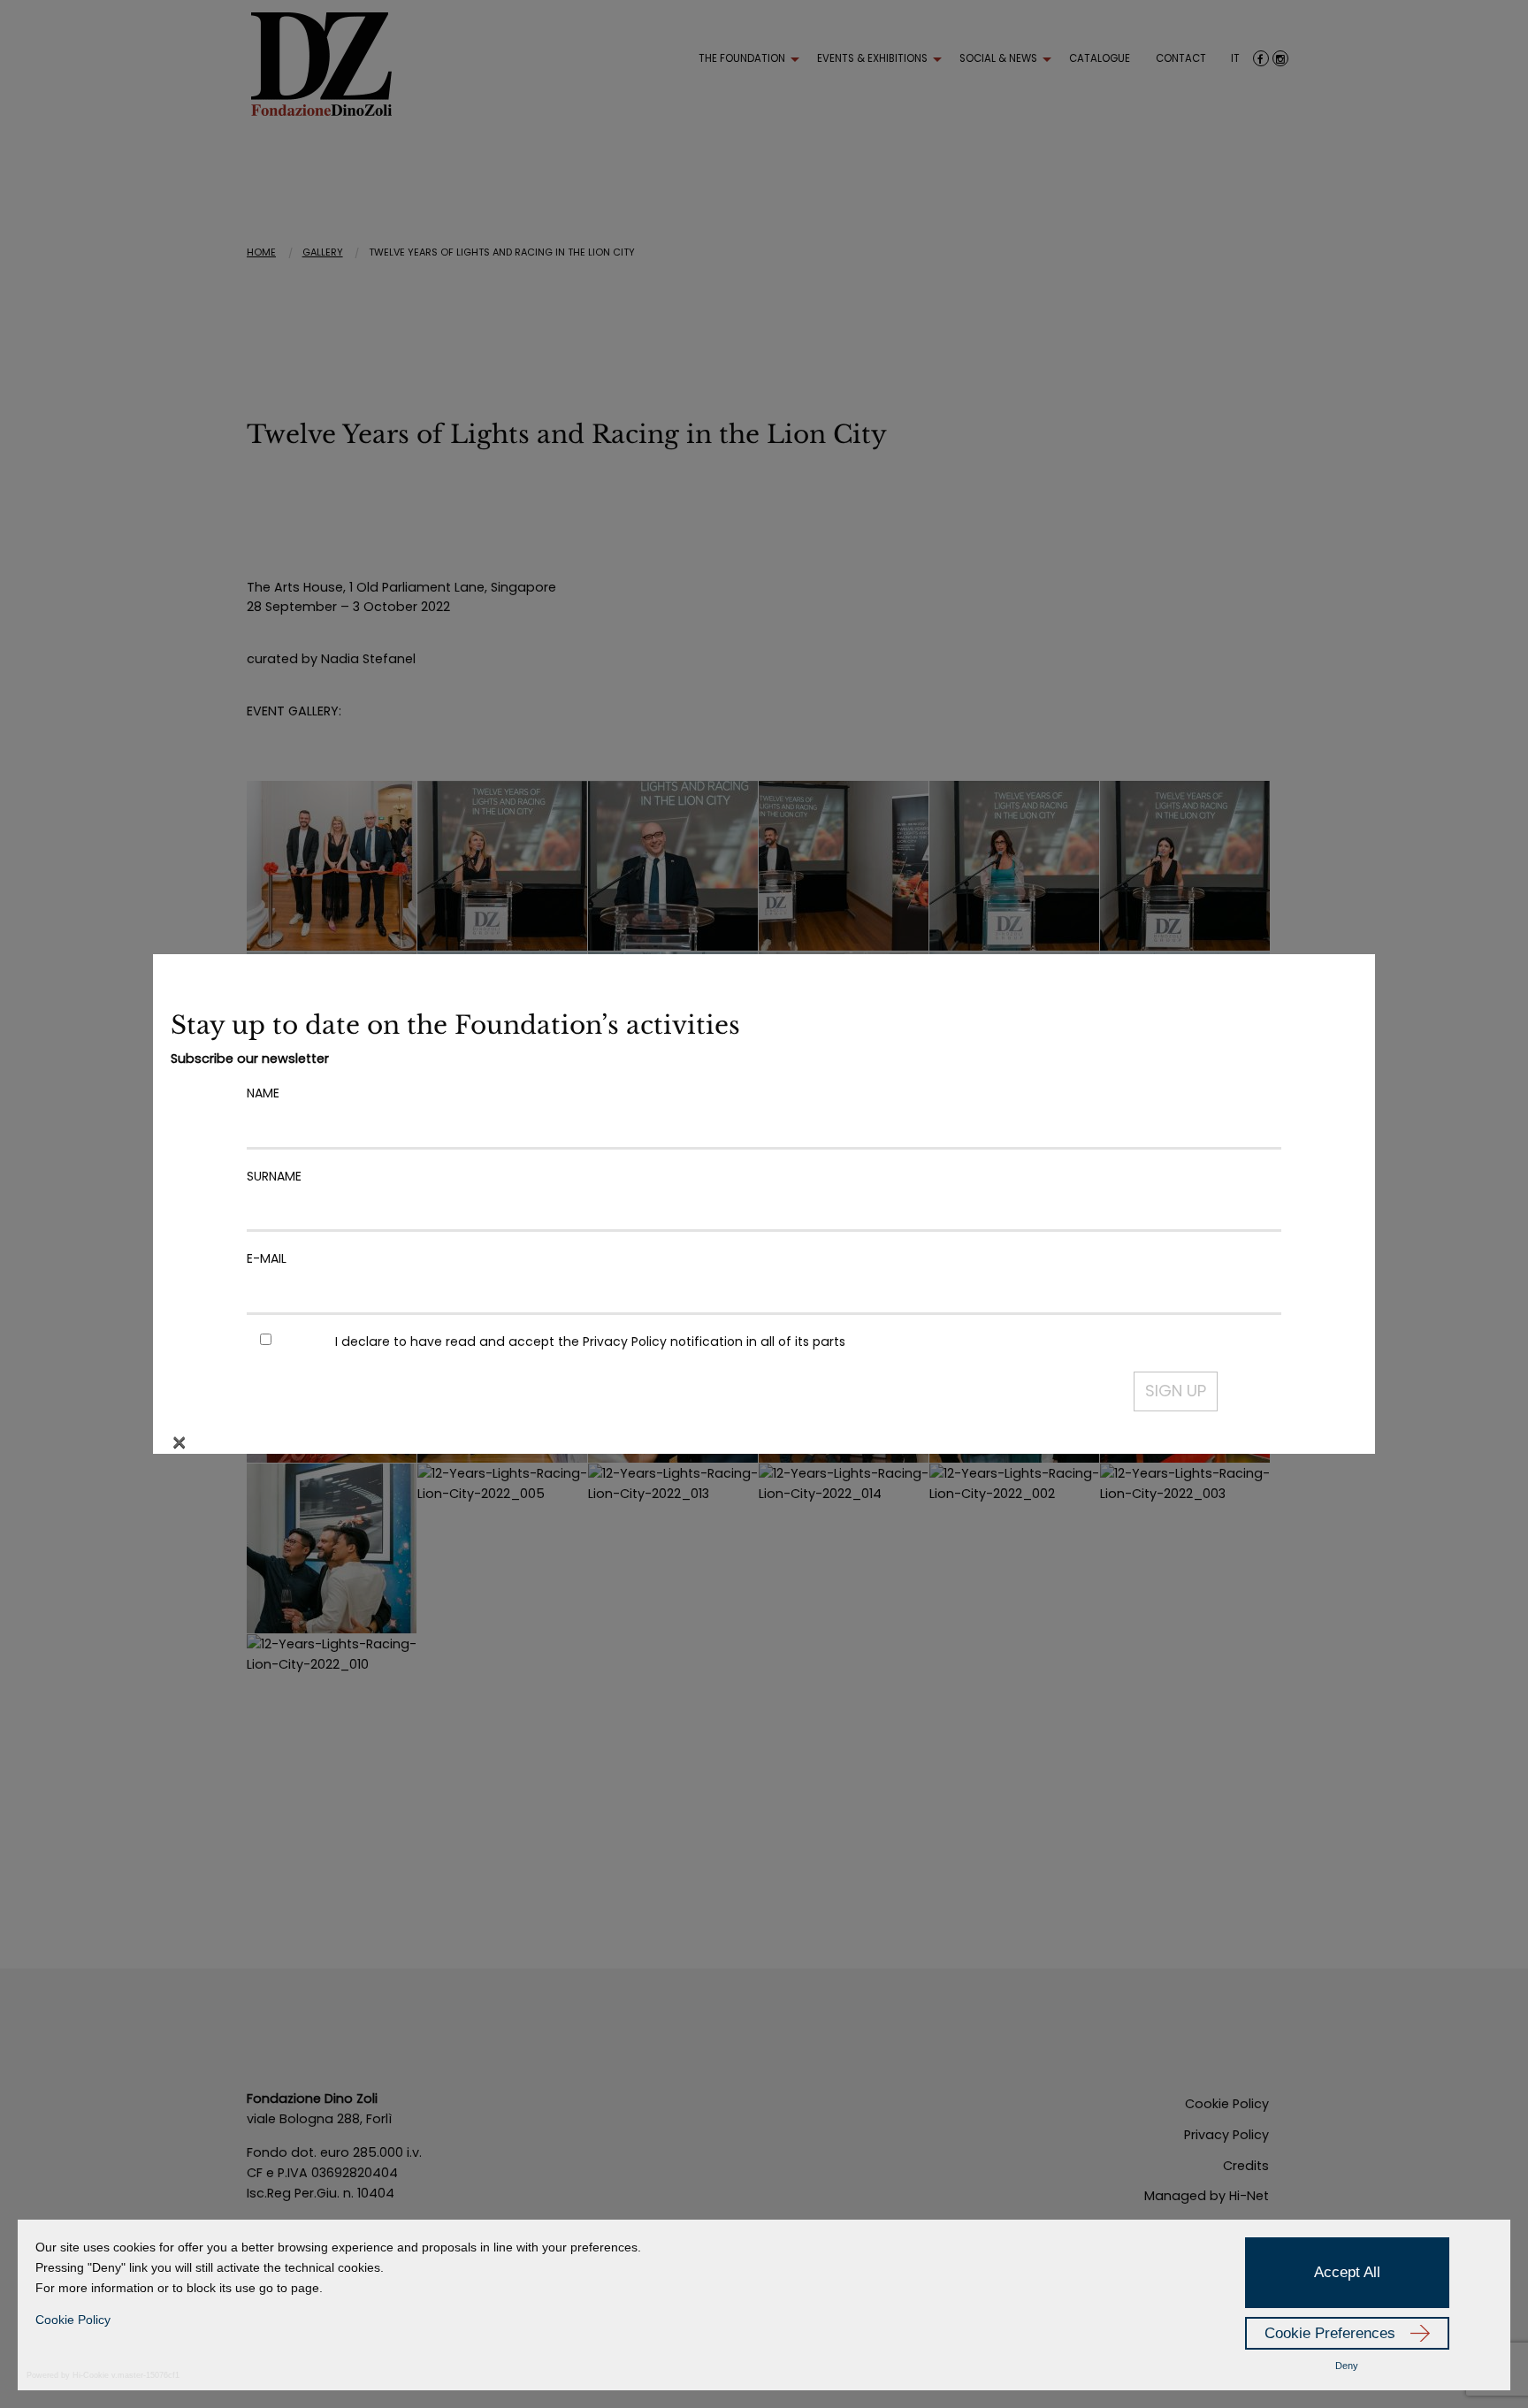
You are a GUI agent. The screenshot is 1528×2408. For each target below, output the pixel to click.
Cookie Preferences (1330, 2333)
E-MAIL (267, 1258)
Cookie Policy (73, 2320)
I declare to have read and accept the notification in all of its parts (590, 1342)
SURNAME (274, 1176)
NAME (263, 1093)
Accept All (1347, 2272)
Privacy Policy (625, 1342)
